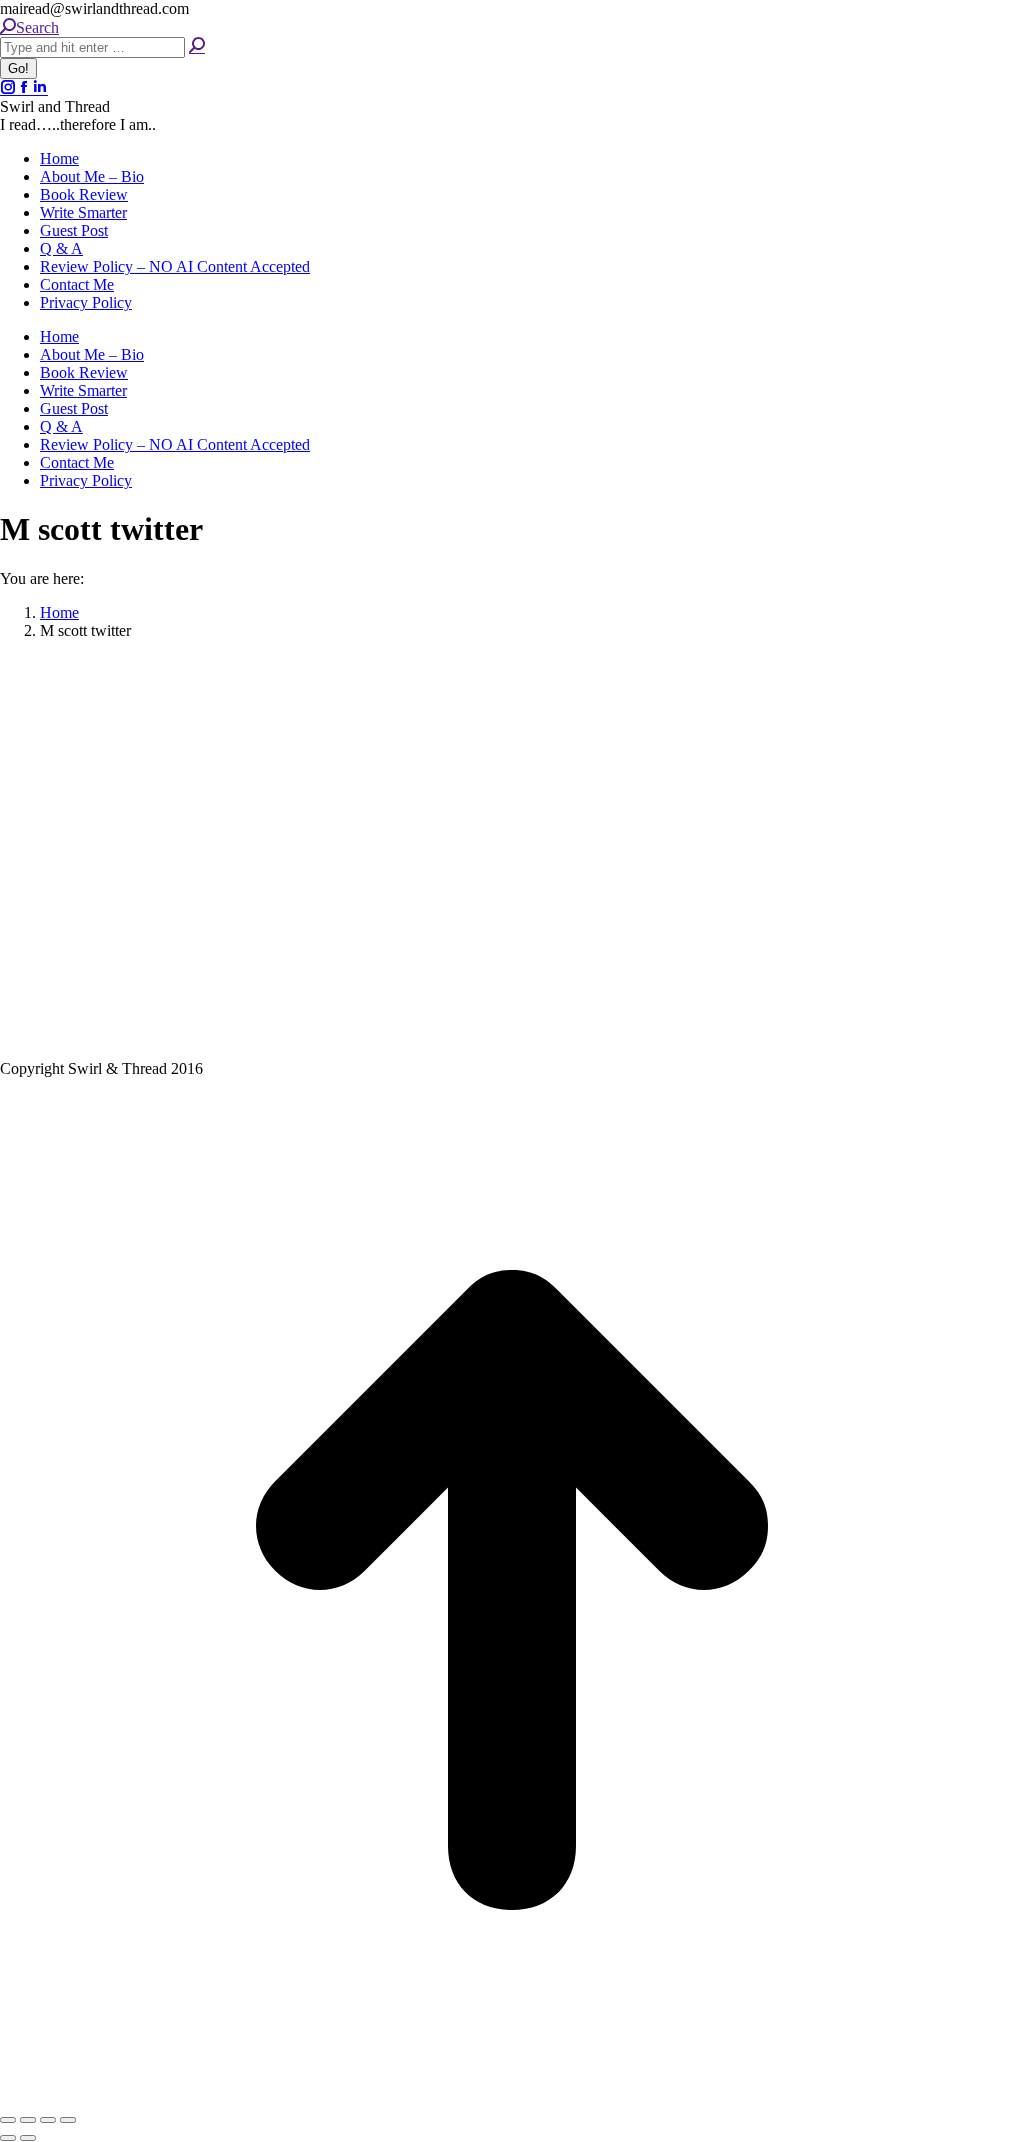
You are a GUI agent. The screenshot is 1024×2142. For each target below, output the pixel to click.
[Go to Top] (512, 2096)
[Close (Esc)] (8, 2120)
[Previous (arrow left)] (8, 2138)
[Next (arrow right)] (28, 2138)
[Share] (28, 2120)
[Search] (197, 46)
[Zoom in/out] (68, 2120)
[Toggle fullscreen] (48, 2120)
